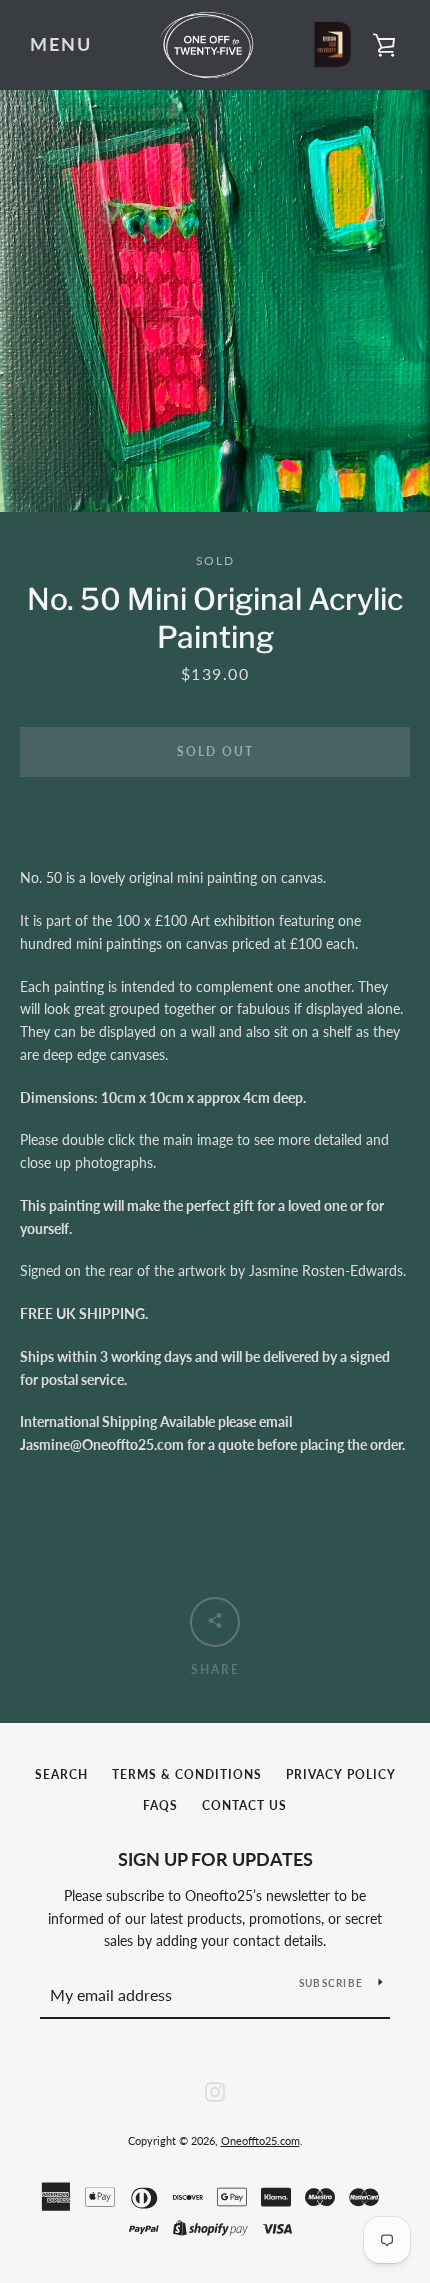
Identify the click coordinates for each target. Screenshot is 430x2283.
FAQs (160, 1805)
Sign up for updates (215, 1859)
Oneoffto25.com (260, 2140)
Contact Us (244, 1805)
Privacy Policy (341, 1774)
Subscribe (331, 1983)
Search (61, 1774)
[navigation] (61, 45)
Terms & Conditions (187, 1774)
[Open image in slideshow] (215, 301)
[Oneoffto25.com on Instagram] (215, 2089)
